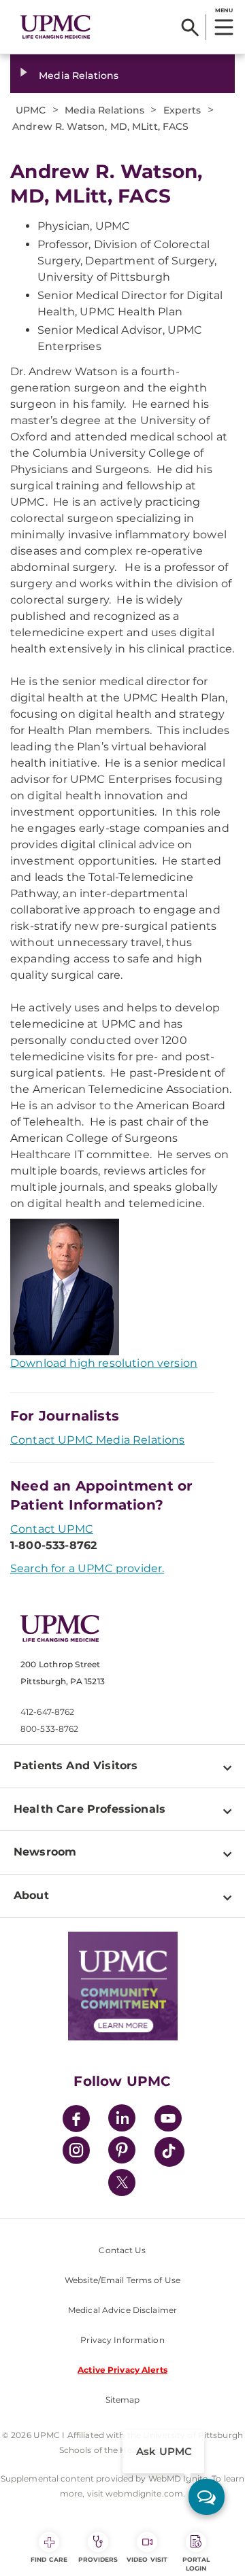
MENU (224, 10)
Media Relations (79, 75)
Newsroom (45, 1852)
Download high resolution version (104, 1363)
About (31, 1895)
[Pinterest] (122, 2152)
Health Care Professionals (89, 1809)
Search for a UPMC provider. (87, 1568)
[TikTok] (169, 2152)
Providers (98, 2559)
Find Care (49, 2559)
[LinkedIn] (122, 2120)
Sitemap (123, 2400)
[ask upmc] (207, 2497)
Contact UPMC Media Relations (97, 1440)
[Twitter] (122, 2182)
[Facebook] (76, 2120)
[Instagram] (76, 2152)
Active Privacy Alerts (122, 2370)
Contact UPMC (52, 1529)
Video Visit (147, 2559)
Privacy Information (122, 2340)
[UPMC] (55, 27)
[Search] (190, 27)
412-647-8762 (47, 1712)
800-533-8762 (49, 1729)
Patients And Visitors (76, 1765)
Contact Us (122, 2250)
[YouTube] (168, 2120)
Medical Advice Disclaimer (122, 2310)
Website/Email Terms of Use (122, 2280)
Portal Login (196, 2564)
